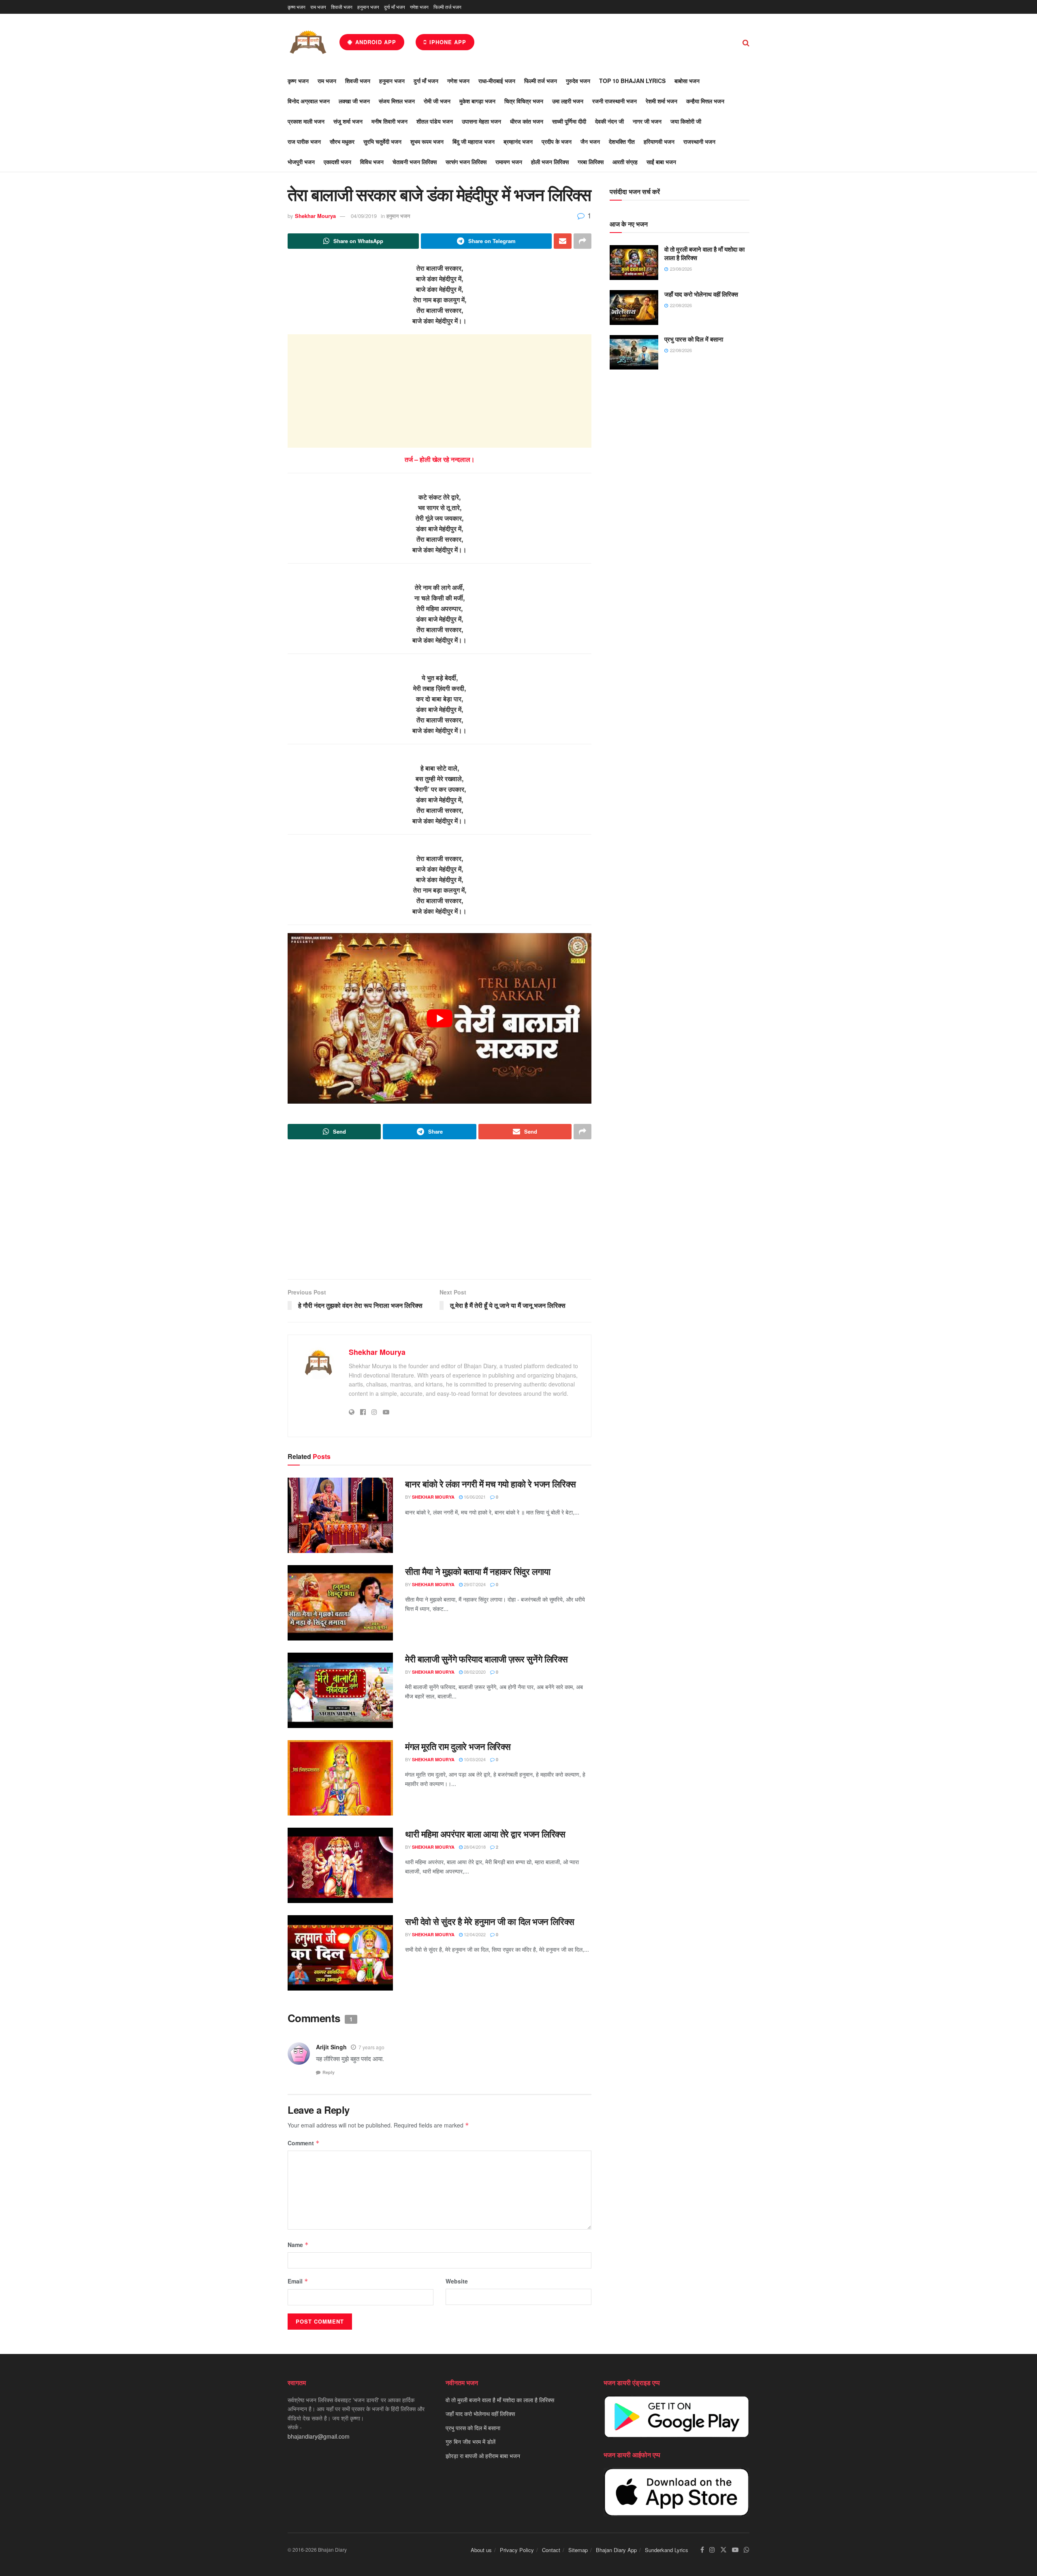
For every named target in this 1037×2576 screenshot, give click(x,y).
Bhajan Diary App (616, 2550)
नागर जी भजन (647, 121)
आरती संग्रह (625, 162)
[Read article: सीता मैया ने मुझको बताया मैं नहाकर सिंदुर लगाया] (340, 1603)
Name (298, 2245)
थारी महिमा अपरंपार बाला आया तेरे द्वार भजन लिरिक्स (485, 1834)
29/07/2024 (474, 1584)
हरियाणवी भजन (659, 141)
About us (481, 2550)
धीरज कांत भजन (527, 121)
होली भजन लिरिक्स (550, 162)
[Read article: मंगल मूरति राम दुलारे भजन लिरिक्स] (340, 1778)
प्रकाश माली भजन (306, 121)
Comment (304, 2143)
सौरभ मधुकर (342, 141)
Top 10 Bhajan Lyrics (632, 81)
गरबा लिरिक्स (591, 162)
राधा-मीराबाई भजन (497, 81)
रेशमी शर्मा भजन (661, 101)
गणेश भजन (419, 7)
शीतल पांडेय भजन (435, 121)
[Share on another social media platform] (583, 241)
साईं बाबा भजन (661, 162)
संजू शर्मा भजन (348, 121)
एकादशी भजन (337, 162)
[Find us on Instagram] (712, 2550)
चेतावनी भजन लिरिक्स (415, 162)
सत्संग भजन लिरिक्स (466, 162)
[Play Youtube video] (440, 1019)
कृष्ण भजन (297, 7)
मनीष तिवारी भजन (389, 121)
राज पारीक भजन (304, 141)
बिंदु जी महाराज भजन (474, 141)
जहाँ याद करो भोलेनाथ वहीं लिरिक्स (701, 294)
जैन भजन (590, 141)
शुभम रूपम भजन (427, 141)
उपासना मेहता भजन (481, 121)
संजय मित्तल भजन (397, 101)
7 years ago (371, 2047)
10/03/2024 (474, 1759)
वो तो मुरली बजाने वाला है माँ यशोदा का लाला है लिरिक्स (704, 253)
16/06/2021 (474, 1497)
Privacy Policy (517, 2550)
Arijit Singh (331, 2047)
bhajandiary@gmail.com (319, 2436)
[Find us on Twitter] (723, 2550)
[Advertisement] (440, 391)
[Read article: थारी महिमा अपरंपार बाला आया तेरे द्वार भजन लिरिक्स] (340, 1865)
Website (457, 2281)
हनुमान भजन (368, 7)
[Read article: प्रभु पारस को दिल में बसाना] (634, 352)
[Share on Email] (563, 241)
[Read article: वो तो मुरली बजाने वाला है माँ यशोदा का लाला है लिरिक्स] (634, 263)
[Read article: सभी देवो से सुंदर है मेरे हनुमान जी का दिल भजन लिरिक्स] (340, 1953)
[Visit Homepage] (308, 42)
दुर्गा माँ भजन (395, 7)
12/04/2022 (474, 1934)
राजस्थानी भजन (699, 141)
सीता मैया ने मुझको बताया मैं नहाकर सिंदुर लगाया (478, 1571)
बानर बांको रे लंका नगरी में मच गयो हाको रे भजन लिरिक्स (491, 1484)
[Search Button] (746, 42)
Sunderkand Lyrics (667, 2550)
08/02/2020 (474, 1672)
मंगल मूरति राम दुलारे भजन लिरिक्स (458, 1746)
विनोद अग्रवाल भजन (309, 101)
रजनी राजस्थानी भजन (615, 101)
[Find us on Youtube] (735, 2550)
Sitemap (578, 2550)
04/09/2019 (364, 216)
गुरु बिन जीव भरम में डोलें (470, 2441)
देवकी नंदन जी (609, 121)
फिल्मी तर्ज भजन (447, 7)
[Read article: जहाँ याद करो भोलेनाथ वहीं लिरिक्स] (634, 308)
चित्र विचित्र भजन (524, 101)
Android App (375, 42)
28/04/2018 (474, 1847)
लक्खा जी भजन (354, 101)
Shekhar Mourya (315, 216)
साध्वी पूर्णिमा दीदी (569, 121)
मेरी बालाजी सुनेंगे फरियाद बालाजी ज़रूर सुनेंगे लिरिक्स (486, 1659)
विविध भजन (372, 162)
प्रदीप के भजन (557, 141)
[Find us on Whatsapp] (747, 2550)
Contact (551, 2550)
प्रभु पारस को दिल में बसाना (694, 339)
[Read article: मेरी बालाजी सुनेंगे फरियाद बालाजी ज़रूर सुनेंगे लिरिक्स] (340, 1690)
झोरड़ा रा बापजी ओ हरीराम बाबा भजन (483, 2456)
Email (298, 2281)
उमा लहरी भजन (568, 101)
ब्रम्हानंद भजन (518, 141)
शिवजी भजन (342, 7)
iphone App (447, 42)
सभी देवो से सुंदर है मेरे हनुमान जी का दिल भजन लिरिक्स (490, 1921)
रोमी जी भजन (437, 101)
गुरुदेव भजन (578, 81)
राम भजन (318, 7)
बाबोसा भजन (687, 81)
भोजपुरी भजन (301, 162)
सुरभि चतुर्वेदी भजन (382, 141)
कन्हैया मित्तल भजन (705, 101)
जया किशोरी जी (686, 121)
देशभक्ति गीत (622, 141)
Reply (329, 2072)
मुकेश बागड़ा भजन (477, 101)
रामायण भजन (509, 162)
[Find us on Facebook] (702, 2550)
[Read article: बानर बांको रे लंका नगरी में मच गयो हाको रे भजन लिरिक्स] (340, 1515)
